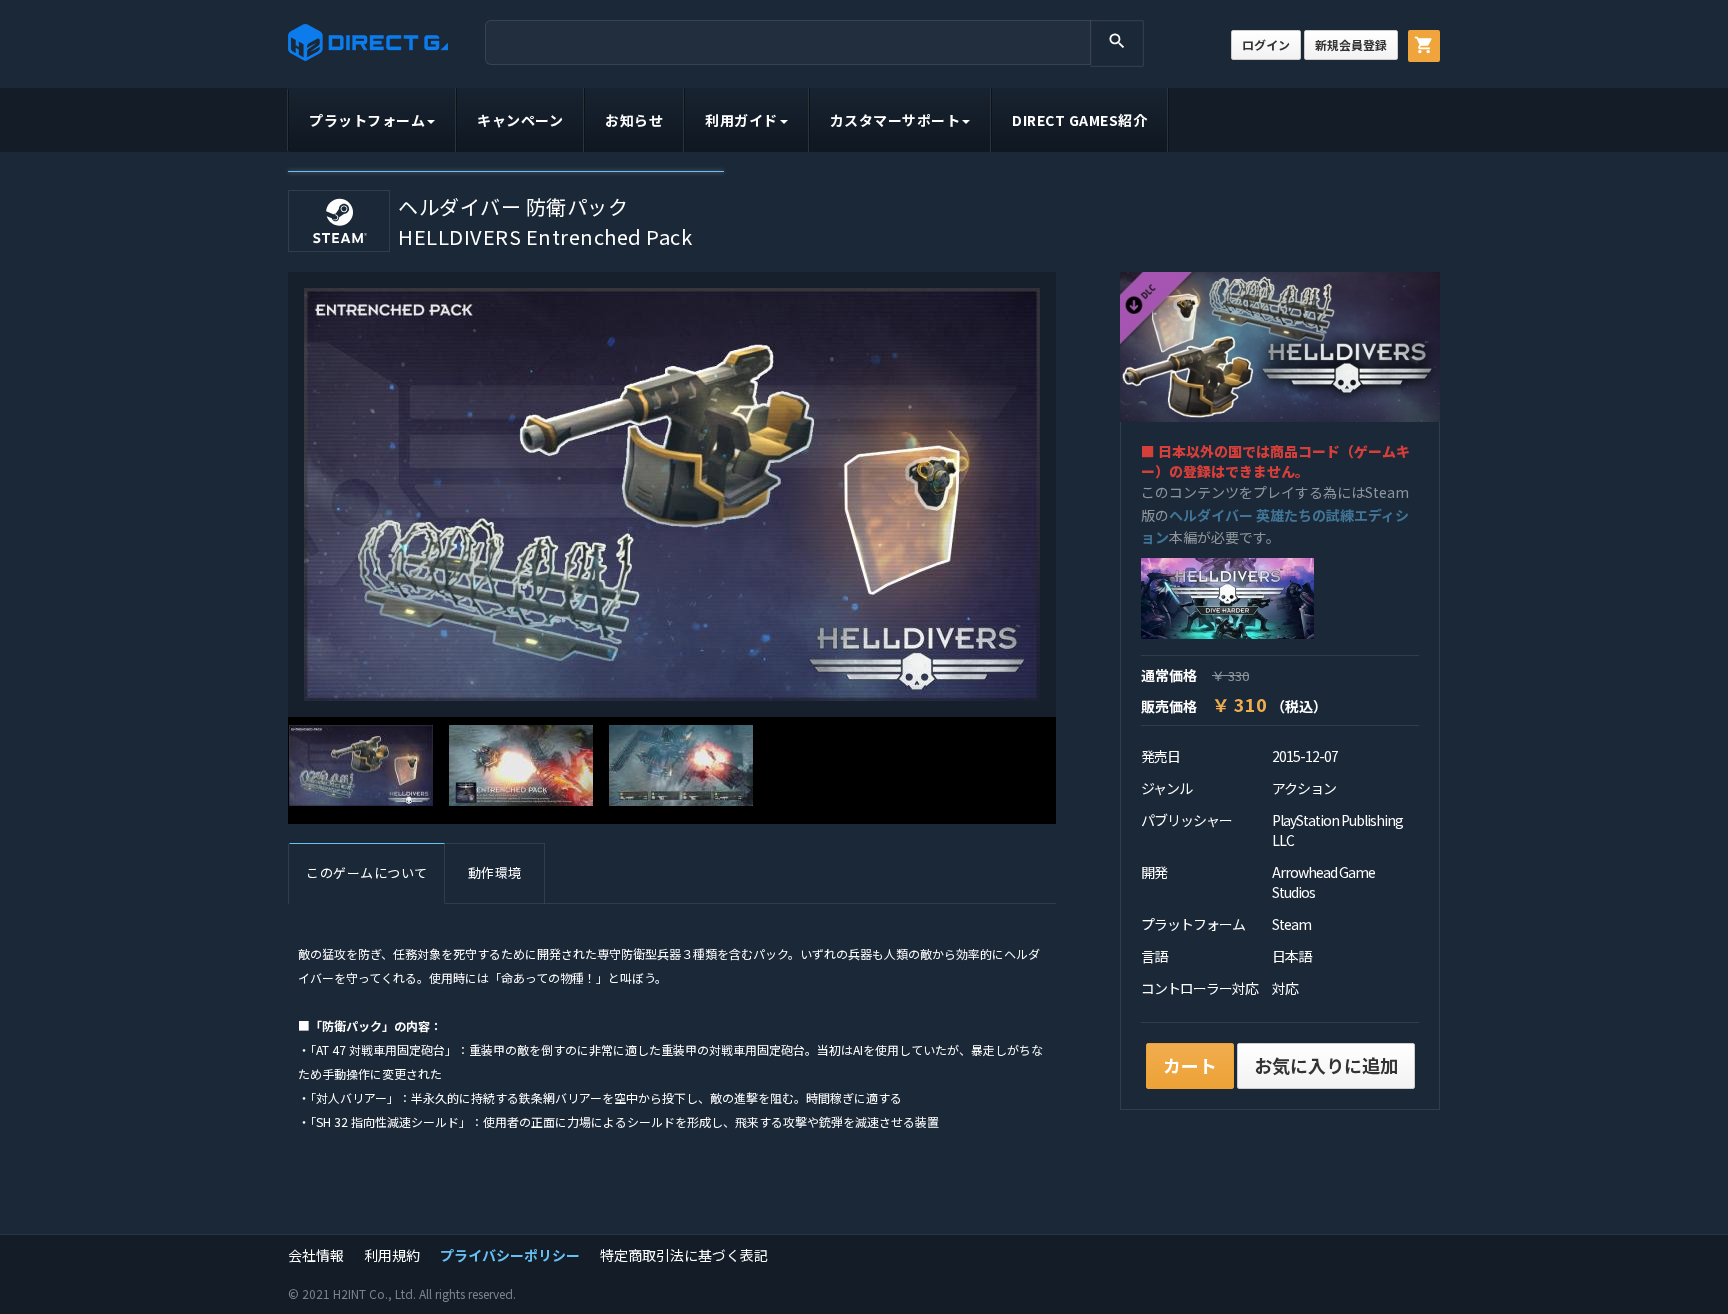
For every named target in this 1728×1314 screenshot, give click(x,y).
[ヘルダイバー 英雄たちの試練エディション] (1227, 597)
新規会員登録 (1351, 44)
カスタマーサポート (895, 120)
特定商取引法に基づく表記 (684, 1255)
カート (1190, 1065)
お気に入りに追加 (1326, 1065)
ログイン (1266, 44)
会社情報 (316, 1255)
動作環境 (495, 872)
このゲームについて (367, 872)
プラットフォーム (367, 120)
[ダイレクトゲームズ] (368, 42)
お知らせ (634, 120)
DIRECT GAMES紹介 (1079, 120)
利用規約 (392, 1255)
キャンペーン (520, 120)
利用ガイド (741, 120)
